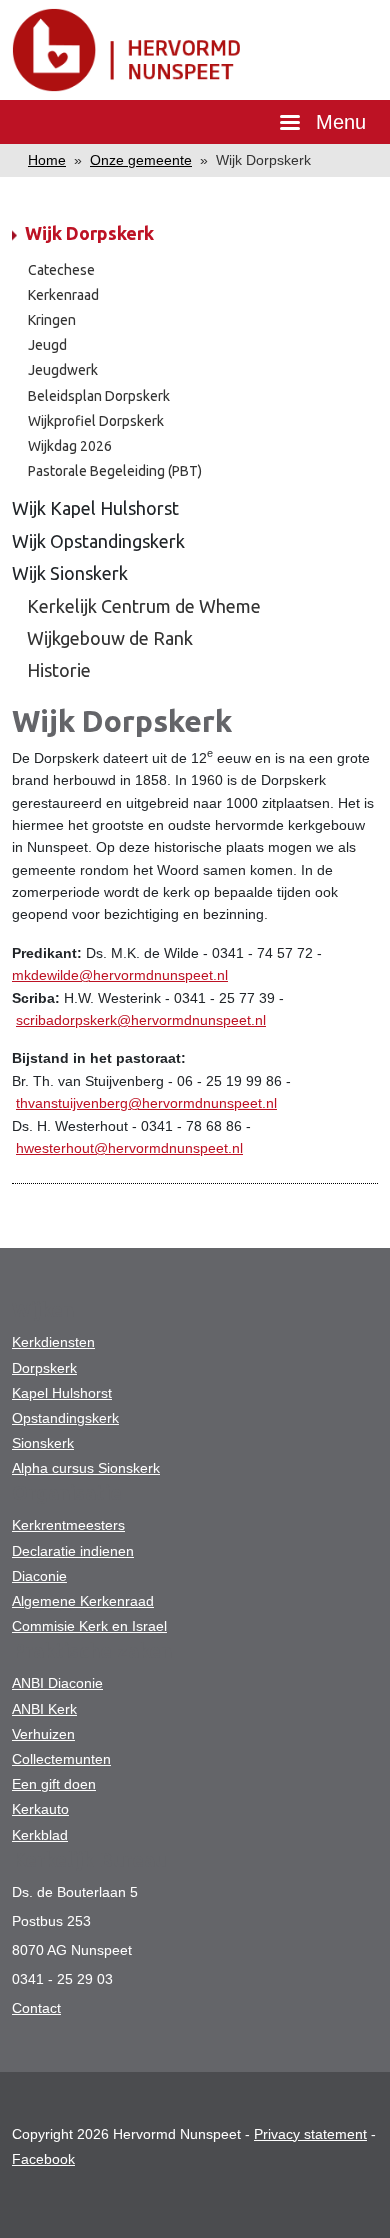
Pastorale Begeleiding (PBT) (115, 471)
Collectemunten (61, 1759)
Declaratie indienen (73, 1551)
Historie (59, 670)
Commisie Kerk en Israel (89, 1626)
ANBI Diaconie (57, 1683)
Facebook (43, 2159)
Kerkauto (40, 1809)
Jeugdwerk (63, 370)
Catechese (61, 270)
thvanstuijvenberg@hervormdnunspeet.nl (146, 1103)
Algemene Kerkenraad (83, 1601)
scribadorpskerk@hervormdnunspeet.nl (141, 1020)
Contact (36, 2008)
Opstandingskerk (65, 1418)
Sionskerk (43, 1443)
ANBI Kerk (44, 1709)
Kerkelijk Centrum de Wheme (144, 606)
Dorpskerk (44, 1368)
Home (47, 160)
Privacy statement (310, 2134)
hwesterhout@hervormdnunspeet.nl (129, 1148)
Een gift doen (54, 1784)
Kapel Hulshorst (62, 1393)
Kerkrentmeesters (68, 1525)
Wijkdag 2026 (70, 446)
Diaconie (39, 1576)
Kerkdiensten (53, 1342)
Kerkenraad (63, 295)
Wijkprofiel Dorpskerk (96, 421)
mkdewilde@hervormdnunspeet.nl (120, 975)
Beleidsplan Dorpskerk (99, 396)
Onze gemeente (141, 160)
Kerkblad (40, 1835)
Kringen (52, 320)
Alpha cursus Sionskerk (86, 1468)
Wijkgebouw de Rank (110, 638)
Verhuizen (43, 1734)
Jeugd (47, 345)
